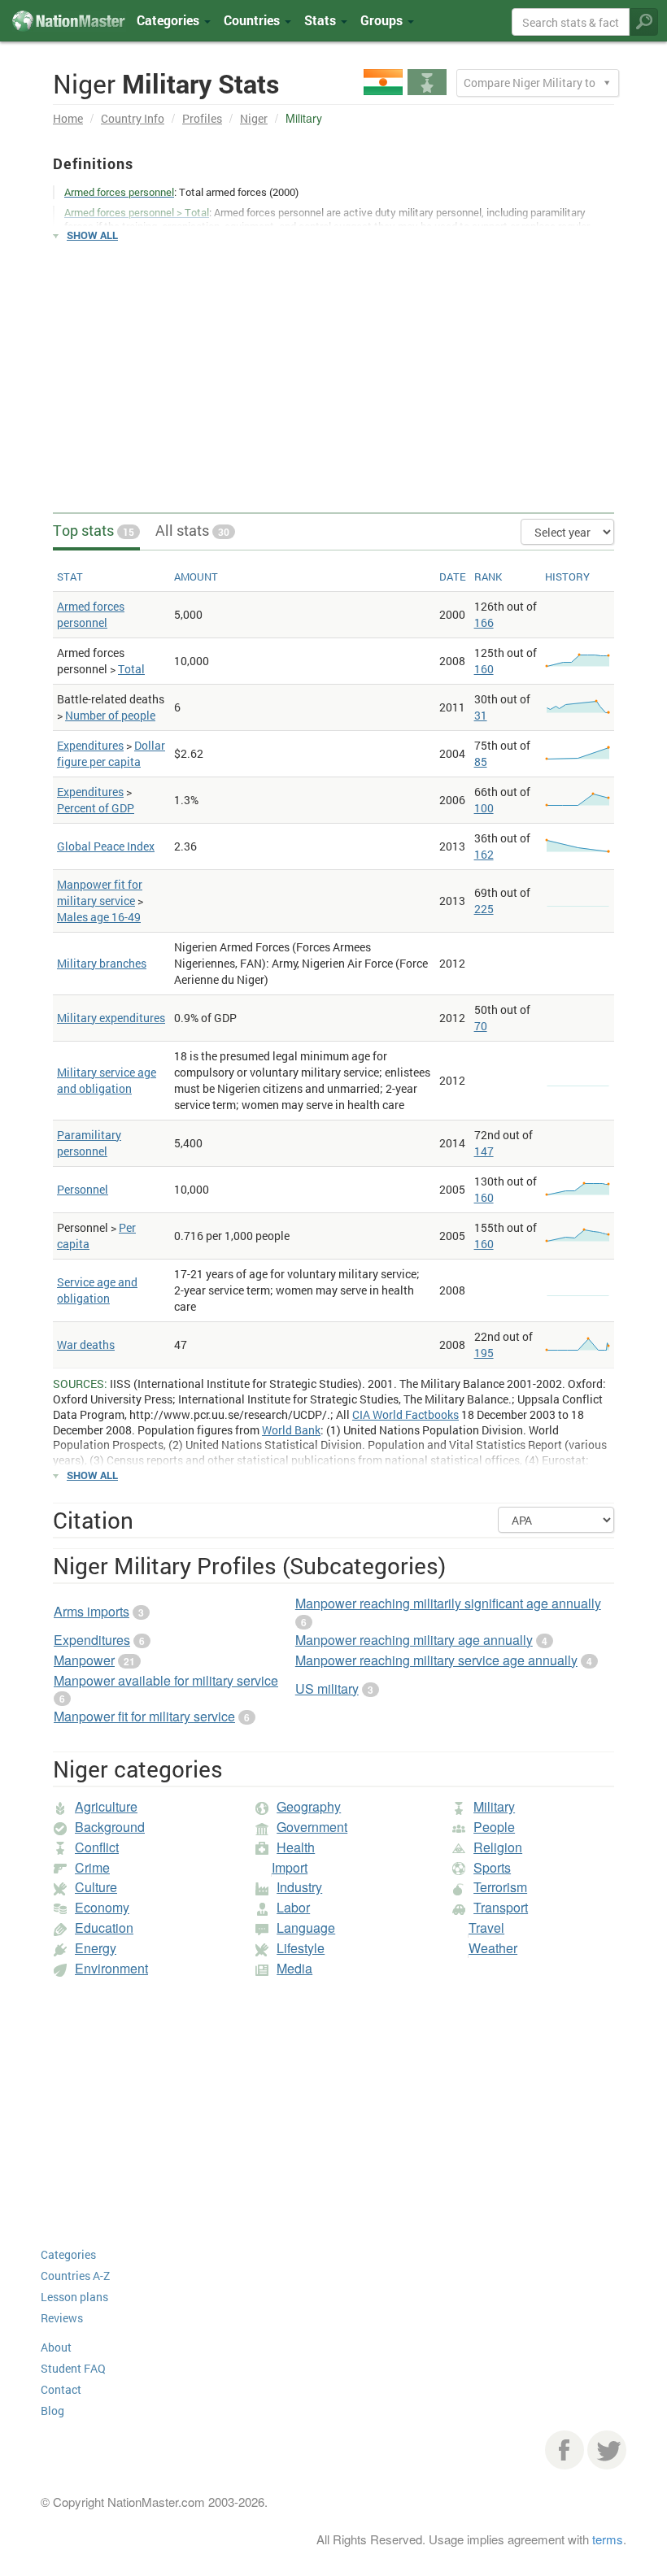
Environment (111, 1968)
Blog (52, 2411)
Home (68, 118)
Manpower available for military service (166, 1680)
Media (294, 1968)
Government (312, 1827)
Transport (501, 1907)
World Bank (291, 1430)
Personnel (83, 1189)
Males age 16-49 (99, 917)
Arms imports (92, 1611)
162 (484, 854)
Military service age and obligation (107, 1080)
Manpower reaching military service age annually (436, 1660)
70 (481, 1026)
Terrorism (500, 1887)
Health (296, 1847)
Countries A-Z (75, 2276)
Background (110, 1827)
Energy (96, 1948)
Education (104, 1928)
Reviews (62, 2318)
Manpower (84, 1660)
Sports (492, 1867)
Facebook (565, 2450)
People (494, 1827)
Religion (498, 1847)
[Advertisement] (333, 370)
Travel (486, 1928)
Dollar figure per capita (111, 753)
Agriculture (106, 1806)
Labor (293, 1907)
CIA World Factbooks (405, 1414)
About (56, 2347)
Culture (96, 1887)
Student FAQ (73, 2368)
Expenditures (90, 745)
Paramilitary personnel (89, 1143)
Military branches (102, 963)
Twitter (607, 2450)
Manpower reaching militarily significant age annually (448, 1603)
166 (484, 622)
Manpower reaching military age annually (414, 1640)
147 (484, 1151)
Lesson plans (74, 2297)
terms (608, 2539)
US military (327, 1688)
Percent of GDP (96, 808)
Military (494, 1806)
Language (306, 1928)
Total (131, 669)
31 (481, 715)
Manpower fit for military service (100, 892)
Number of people (110, 715)
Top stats (94, 530)
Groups (383, 20)
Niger (254, 118)
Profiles (202, 118)
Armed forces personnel (91, 614)
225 (484, 909)
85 (481, 761)
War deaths (86, 1345)
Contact (61, 2389)
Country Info (133, 118)
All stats (192, 530)
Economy (102, 1907)
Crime (92, 1867)
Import (290, 1867)
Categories (170, 20)
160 (484, 669)
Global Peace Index (106, 846)
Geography (309, 1806)
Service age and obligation (97, 1290)
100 (484, 808)
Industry (299, 1887)
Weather (493, 1948)
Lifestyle (301, 1948)
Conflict (97, 1847)
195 (484, 1353)
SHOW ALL (92, 235)
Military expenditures (111, 1018)
